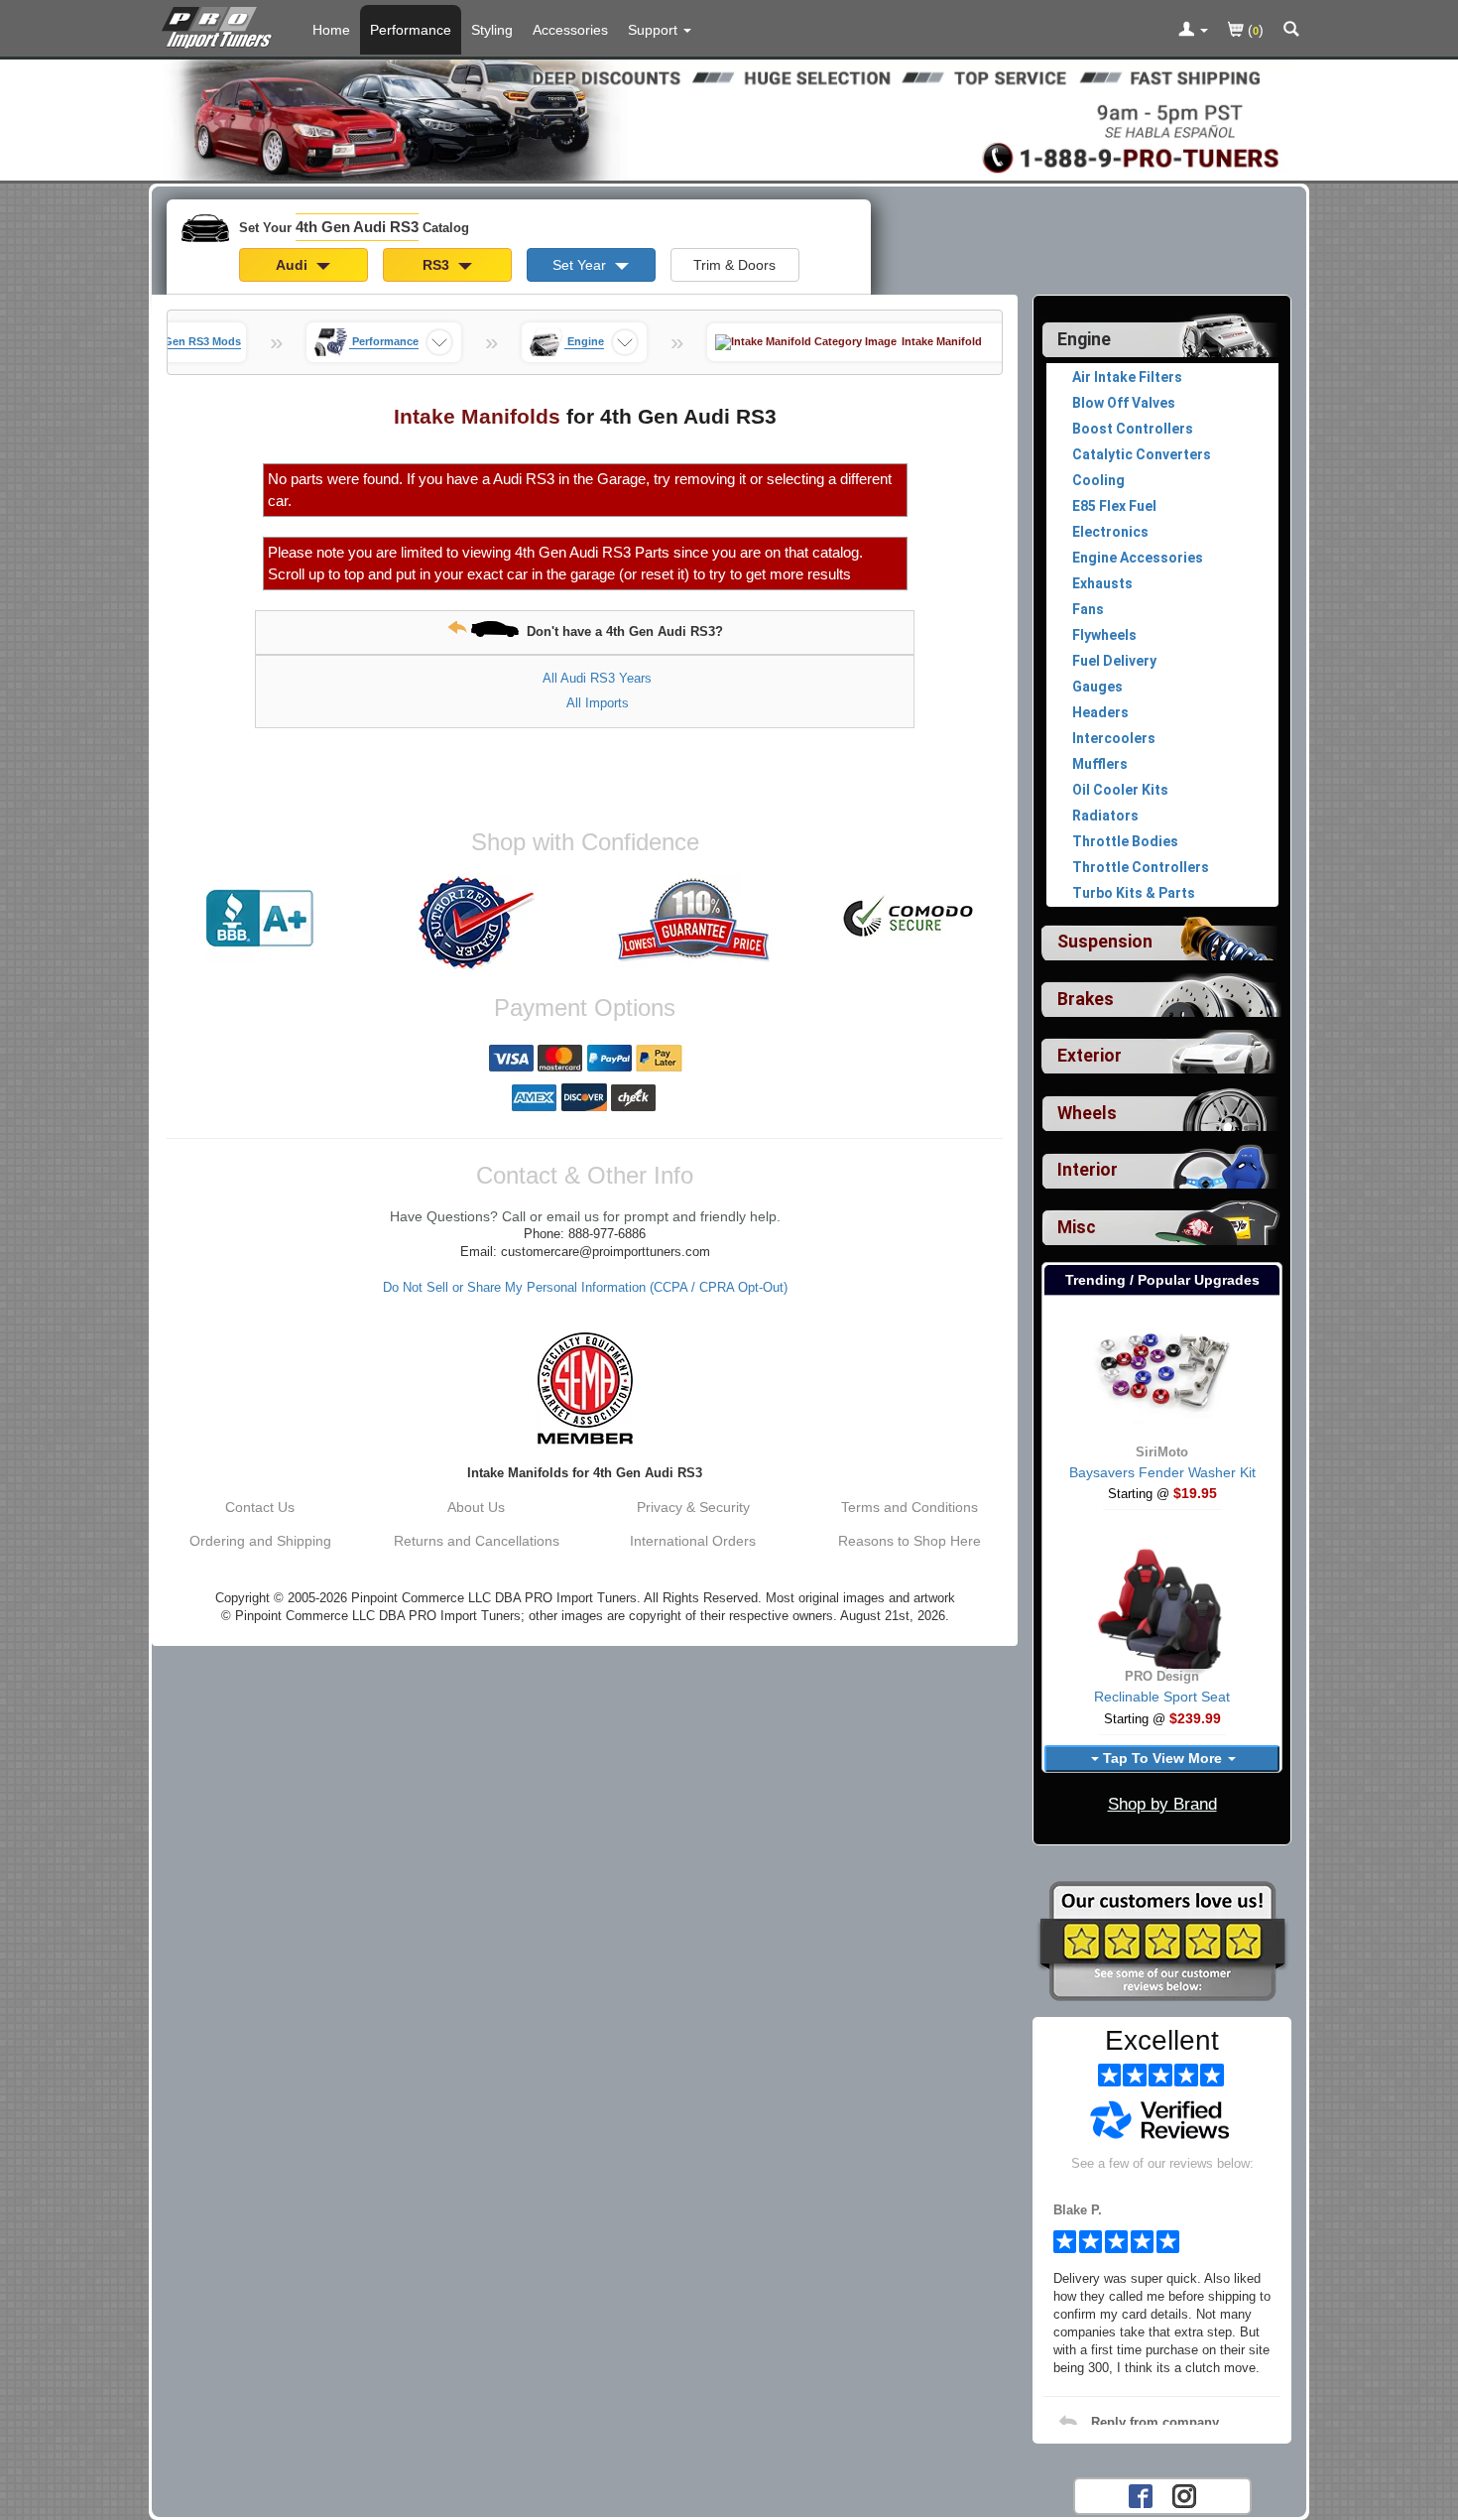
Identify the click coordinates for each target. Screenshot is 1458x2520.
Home (331, 30)
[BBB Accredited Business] (260, 919)
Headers (1100, 712)
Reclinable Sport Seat (1162, 1697)
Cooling (1098, 480)
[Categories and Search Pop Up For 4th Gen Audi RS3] (1291, 31)
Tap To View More (1162, 1758)
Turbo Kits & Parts (1134, 893)
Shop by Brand (1162, 1804)
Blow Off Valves (1124, 403)
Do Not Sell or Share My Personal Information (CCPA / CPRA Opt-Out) (585, 1288)
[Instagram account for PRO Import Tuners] (1184, 2494)
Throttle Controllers (1141, 867)
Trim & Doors (734, 265)
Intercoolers (1114, 738)
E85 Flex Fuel (1114, 506)
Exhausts (1102, 583)
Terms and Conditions (910, 1507)
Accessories (570, 30)
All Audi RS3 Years (597, 678)
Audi (294, 265)
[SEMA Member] (585, 1388)
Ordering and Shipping (260, 1541)
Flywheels (1104, 635)
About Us (476, 1507)
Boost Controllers (1133, 429)
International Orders (693, 1541)
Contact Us (260, 1507)
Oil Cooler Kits (1120, 790)
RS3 (438, 265)
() (1254, 30)
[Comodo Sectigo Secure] (910, 919)
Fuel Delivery (1114, 661)
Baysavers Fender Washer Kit (1162, 1472)
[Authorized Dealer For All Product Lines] (476, 923)
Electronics (1110, 532)
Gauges (1097, 687)
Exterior (1090, 1056)
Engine (1084, 339)
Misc (1077, 1227)
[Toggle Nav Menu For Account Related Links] (1193, 31)
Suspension (1105, 942)
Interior (1088, 1170)
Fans (1088, 609)
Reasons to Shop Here (910, 1541)
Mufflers (1100, 764)
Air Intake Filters (1127, 377)
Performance (411, 30)
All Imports (598, 703)
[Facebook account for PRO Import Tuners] (1141, 2494)
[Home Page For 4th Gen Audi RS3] (221, 25)
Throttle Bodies (1125, 841)
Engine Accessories (1138, 558)
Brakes (1086, 999)
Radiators (1105, 816)
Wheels (1087, 1113)
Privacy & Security (693, 1507)
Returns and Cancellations (477, 1541)
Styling (492, 30)
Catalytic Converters (1142, 454)
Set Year (581, 265)
